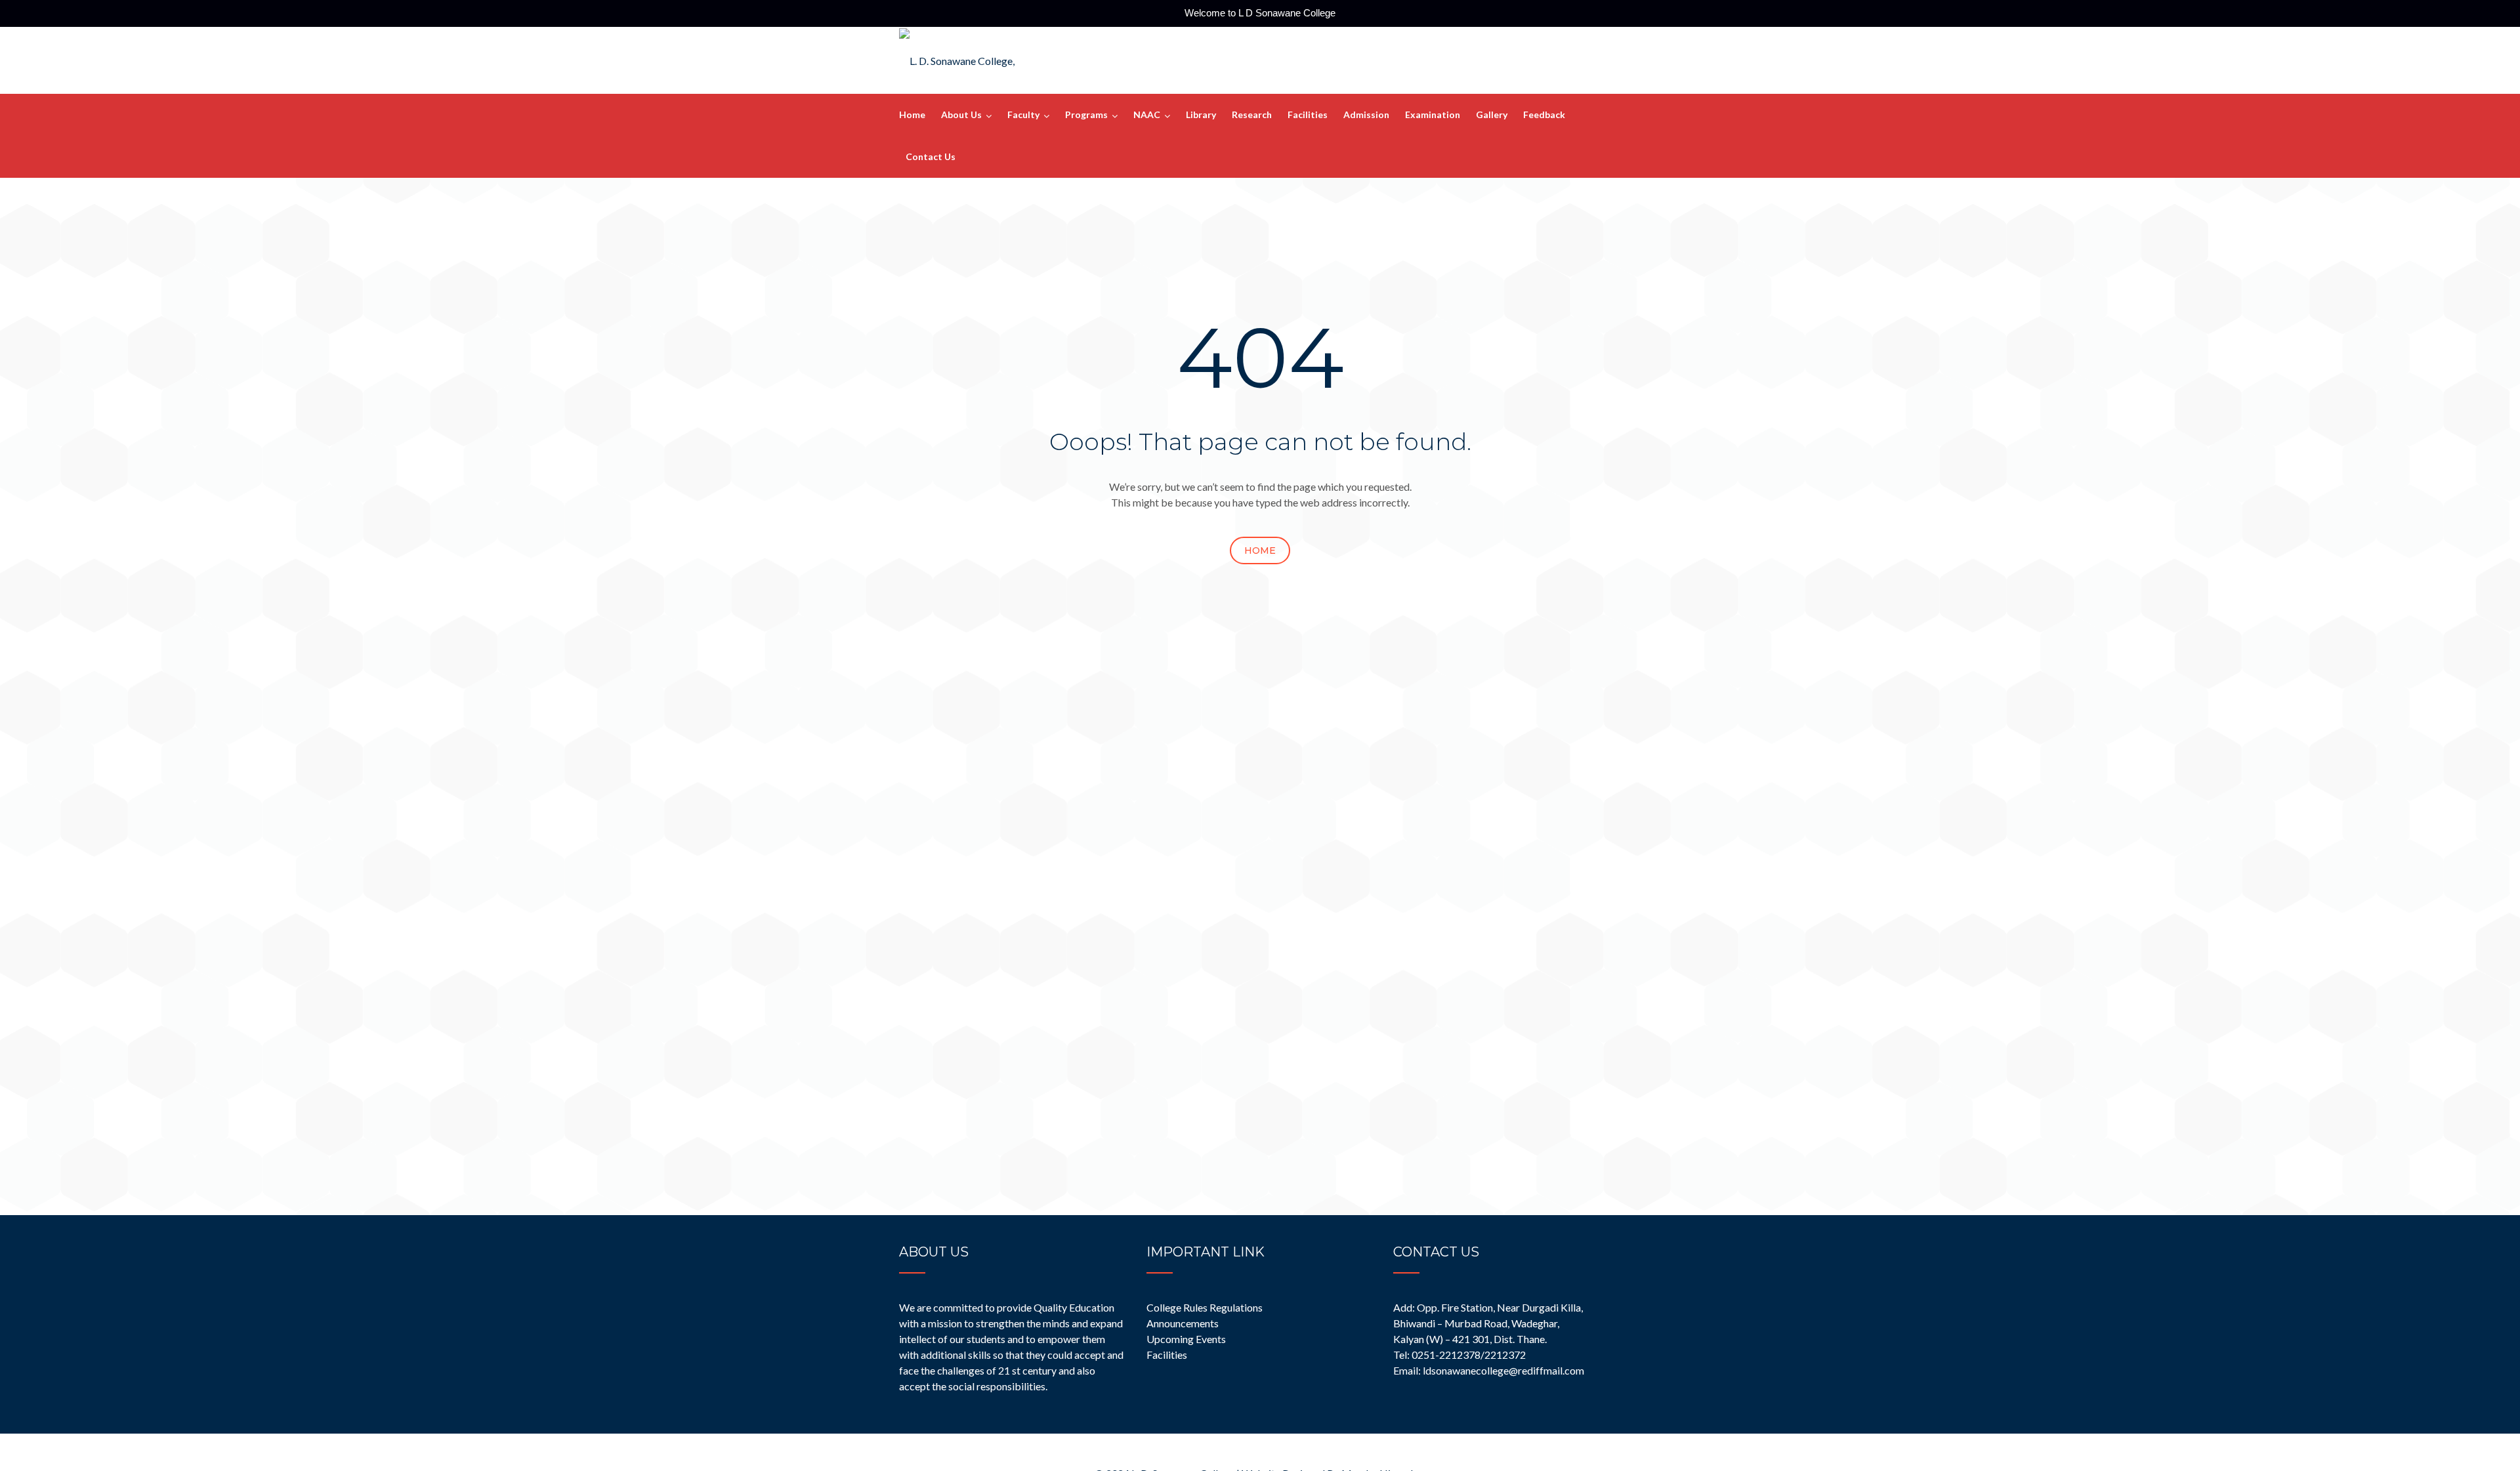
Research (1252, 114)
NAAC (1147, 114)
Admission (1366, 114)
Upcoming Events (1186, 1339)
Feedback (1544, 114)
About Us (961, 114)
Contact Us (931, 156)
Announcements (1183, 1323)
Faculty (1023, 114)
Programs (1086, 114)
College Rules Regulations (1205, 1307)
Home (912, 114)
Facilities (1308, 114)
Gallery (1492, 114)
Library (1201, 114)
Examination (1433, 114)
